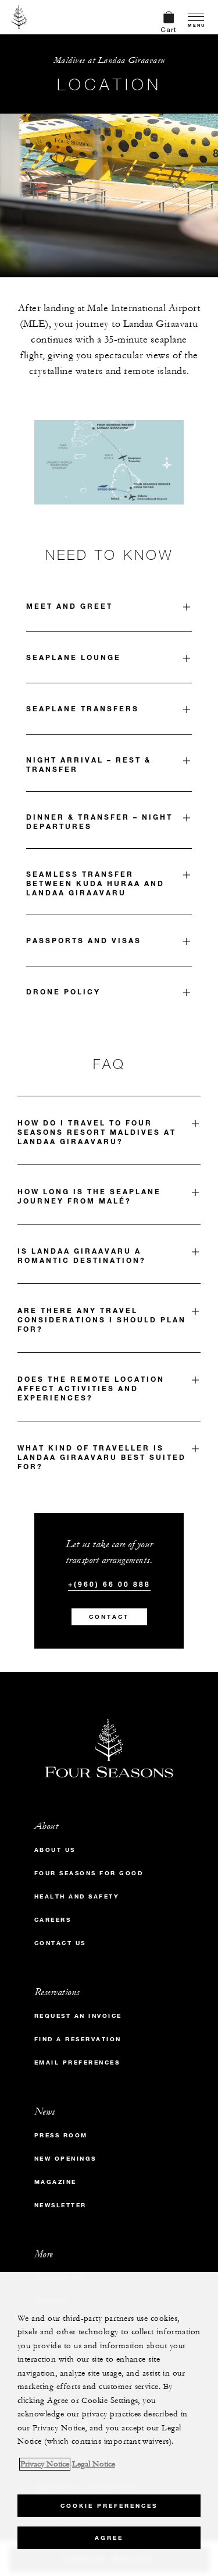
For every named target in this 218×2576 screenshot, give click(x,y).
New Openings (65, 2159)
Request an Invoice (78, 2016)
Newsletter (60, 2205)
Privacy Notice (45, 2464)
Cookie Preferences (109, 2506)
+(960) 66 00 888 (109, 1584)
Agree (109, 2538)
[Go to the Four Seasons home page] (19, 17)
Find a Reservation (78, 2039)
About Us (55, 1850)
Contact (109, 1617)
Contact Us (60, 1943)
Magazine (56, 2182)
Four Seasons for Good (89, 1873)
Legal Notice (94, 2464)
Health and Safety (77, 1896)
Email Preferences (77, 2062)
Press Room (61, 2135)
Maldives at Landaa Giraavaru (109, 60)
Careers (53, 1920)
